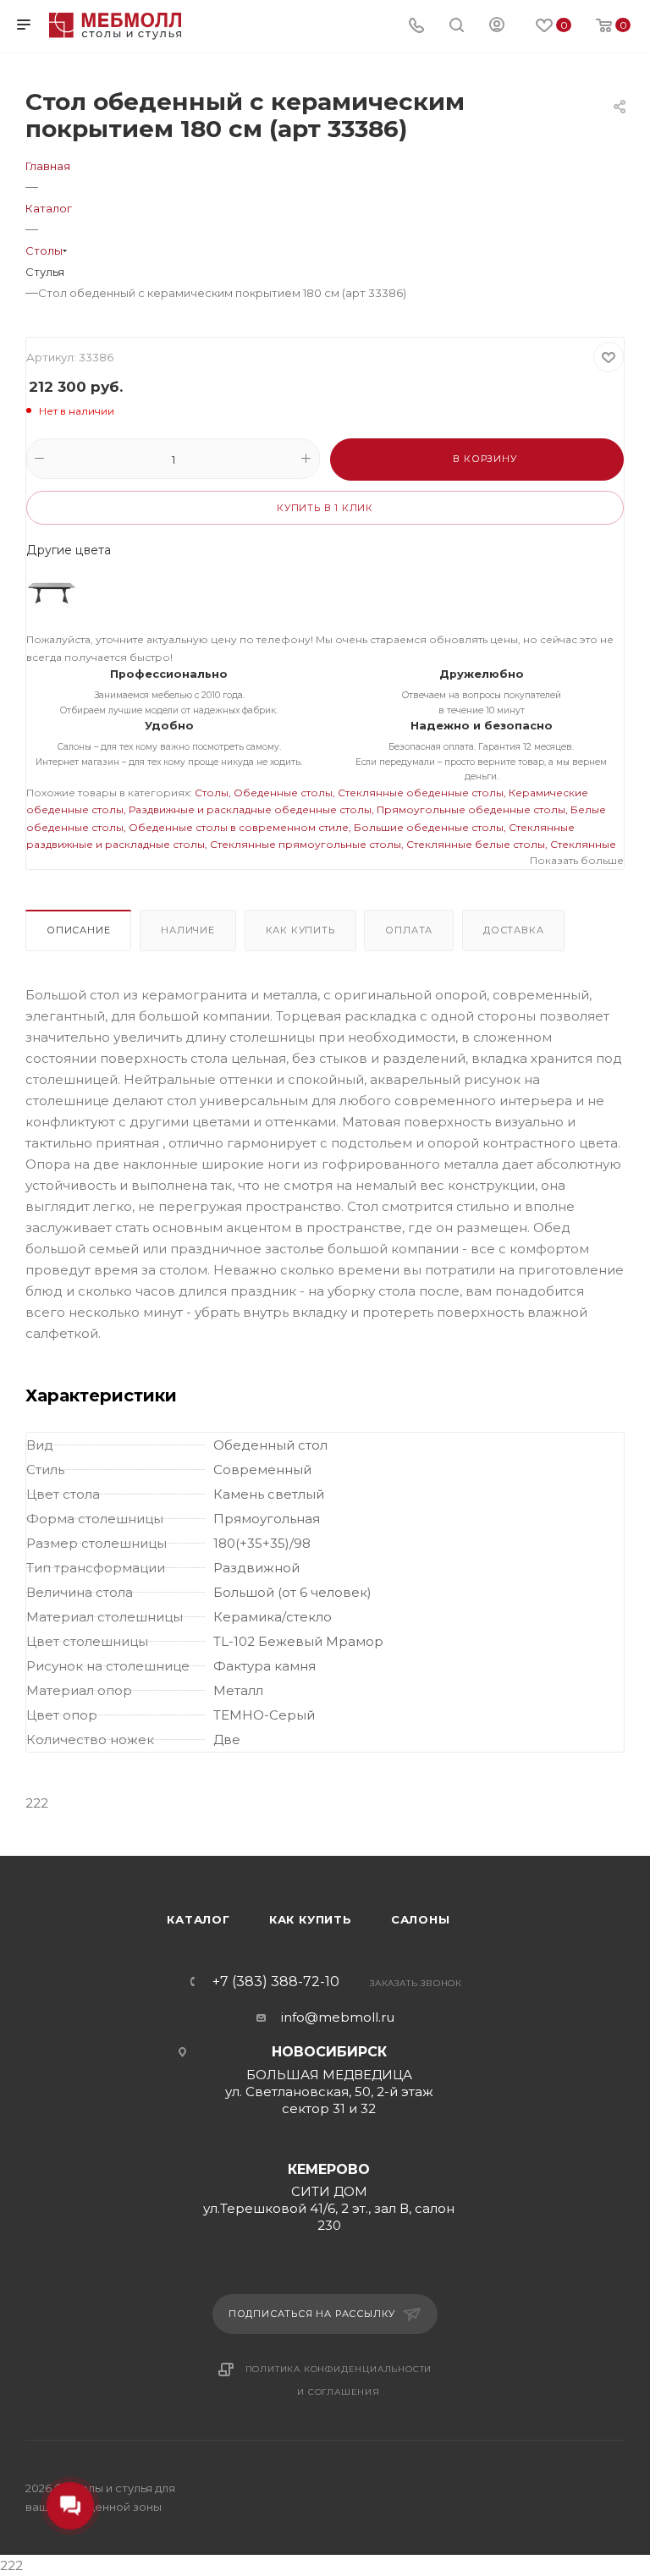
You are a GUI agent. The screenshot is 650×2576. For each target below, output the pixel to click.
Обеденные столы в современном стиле (239, 827)
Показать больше (577, 860)
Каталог (198, 1919)
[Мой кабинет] (497, 27)
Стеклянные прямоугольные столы (306, 844)
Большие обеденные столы (429, 827)
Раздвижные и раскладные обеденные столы (250, 809)
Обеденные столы (283, 793)
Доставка (513, 930)
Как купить (300, 930)
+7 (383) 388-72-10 (276, 1982)
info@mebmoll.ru (338, 2017)
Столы (212, 793)
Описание (78, 930)
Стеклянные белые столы (476, 844)
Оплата (409, 930)
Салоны (421, 1919)
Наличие (188, 930)
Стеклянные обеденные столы (421, 793)
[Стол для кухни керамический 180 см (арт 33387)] (52, 593)
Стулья (45, 272)
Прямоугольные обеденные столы (471, 809)
